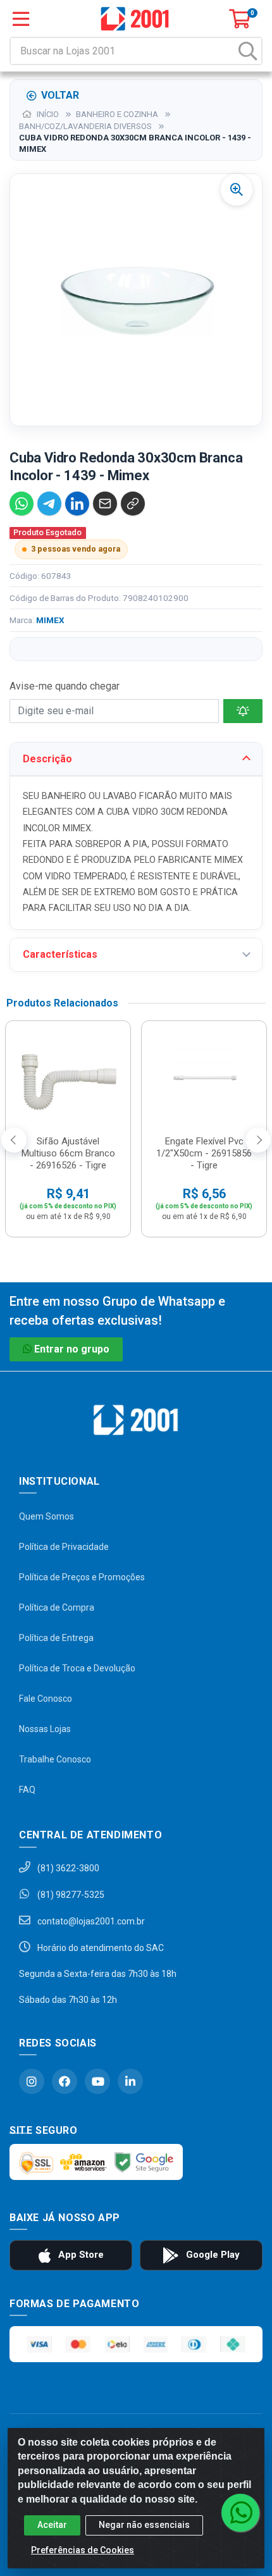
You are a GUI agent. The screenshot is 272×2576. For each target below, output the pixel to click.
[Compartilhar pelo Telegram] (49, 504)
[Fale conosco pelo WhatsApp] (240, 2513)
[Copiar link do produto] (133, 504)
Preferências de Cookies (83, 2550)
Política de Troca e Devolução (77, 1668)
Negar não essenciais (144, 2525)
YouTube (97, 2081)
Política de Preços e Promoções (82, 1577)
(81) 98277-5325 (70, 1895)
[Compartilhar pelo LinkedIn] (77, 504)
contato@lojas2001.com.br (90, 1921)
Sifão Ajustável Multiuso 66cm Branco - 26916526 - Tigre (68, 1153)
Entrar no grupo (72, 1349)
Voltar (60, 95)
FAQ (27, 1790)
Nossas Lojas (45, 1729)
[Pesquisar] (248, 51)
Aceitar (52, 2525)
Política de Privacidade (64, 1547)
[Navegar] (14, 1140)
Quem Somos (46, 1516)
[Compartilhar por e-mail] (105, 504)
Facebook (65, 2081)
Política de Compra (57, 1607)
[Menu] (21, 19)
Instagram (32, 2081)
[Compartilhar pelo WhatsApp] (22, 504)
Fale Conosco (46, 1699)
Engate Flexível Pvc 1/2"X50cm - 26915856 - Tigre (204, 1153)
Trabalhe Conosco (55, 1759)
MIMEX (50, 620)
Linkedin (130, 2081)
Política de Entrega (56, 1638)
